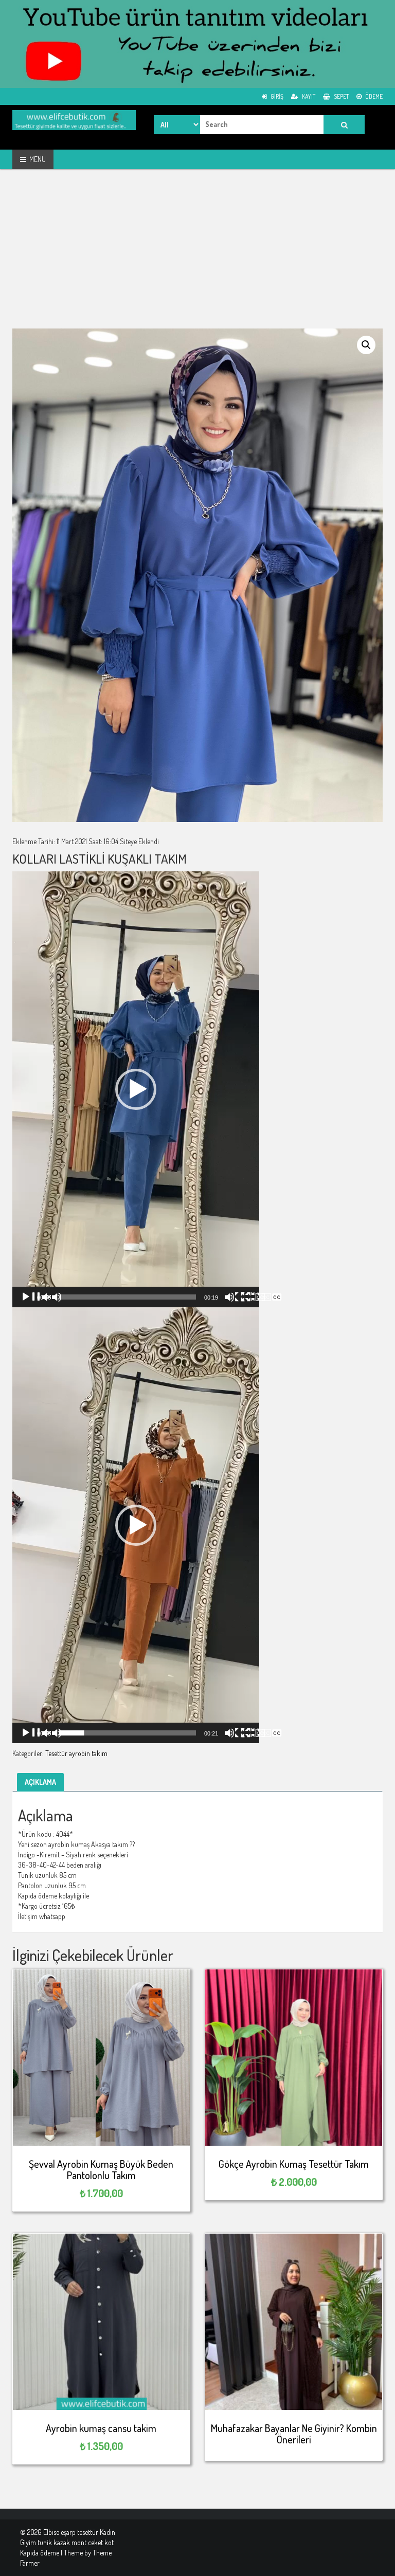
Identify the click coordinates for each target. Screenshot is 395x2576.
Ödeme (373, 96)
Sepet (341, 96)
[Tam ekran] (261, 1297)
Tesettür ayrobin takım (76, 1753)
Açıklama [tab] (40, 1782)
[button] (366, 345)
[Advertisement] (197, 257)
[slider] (128, 1297)
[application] (136, 1089)
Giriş (276, 96)
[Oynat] (41, 1297)
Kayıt (308, 96)
